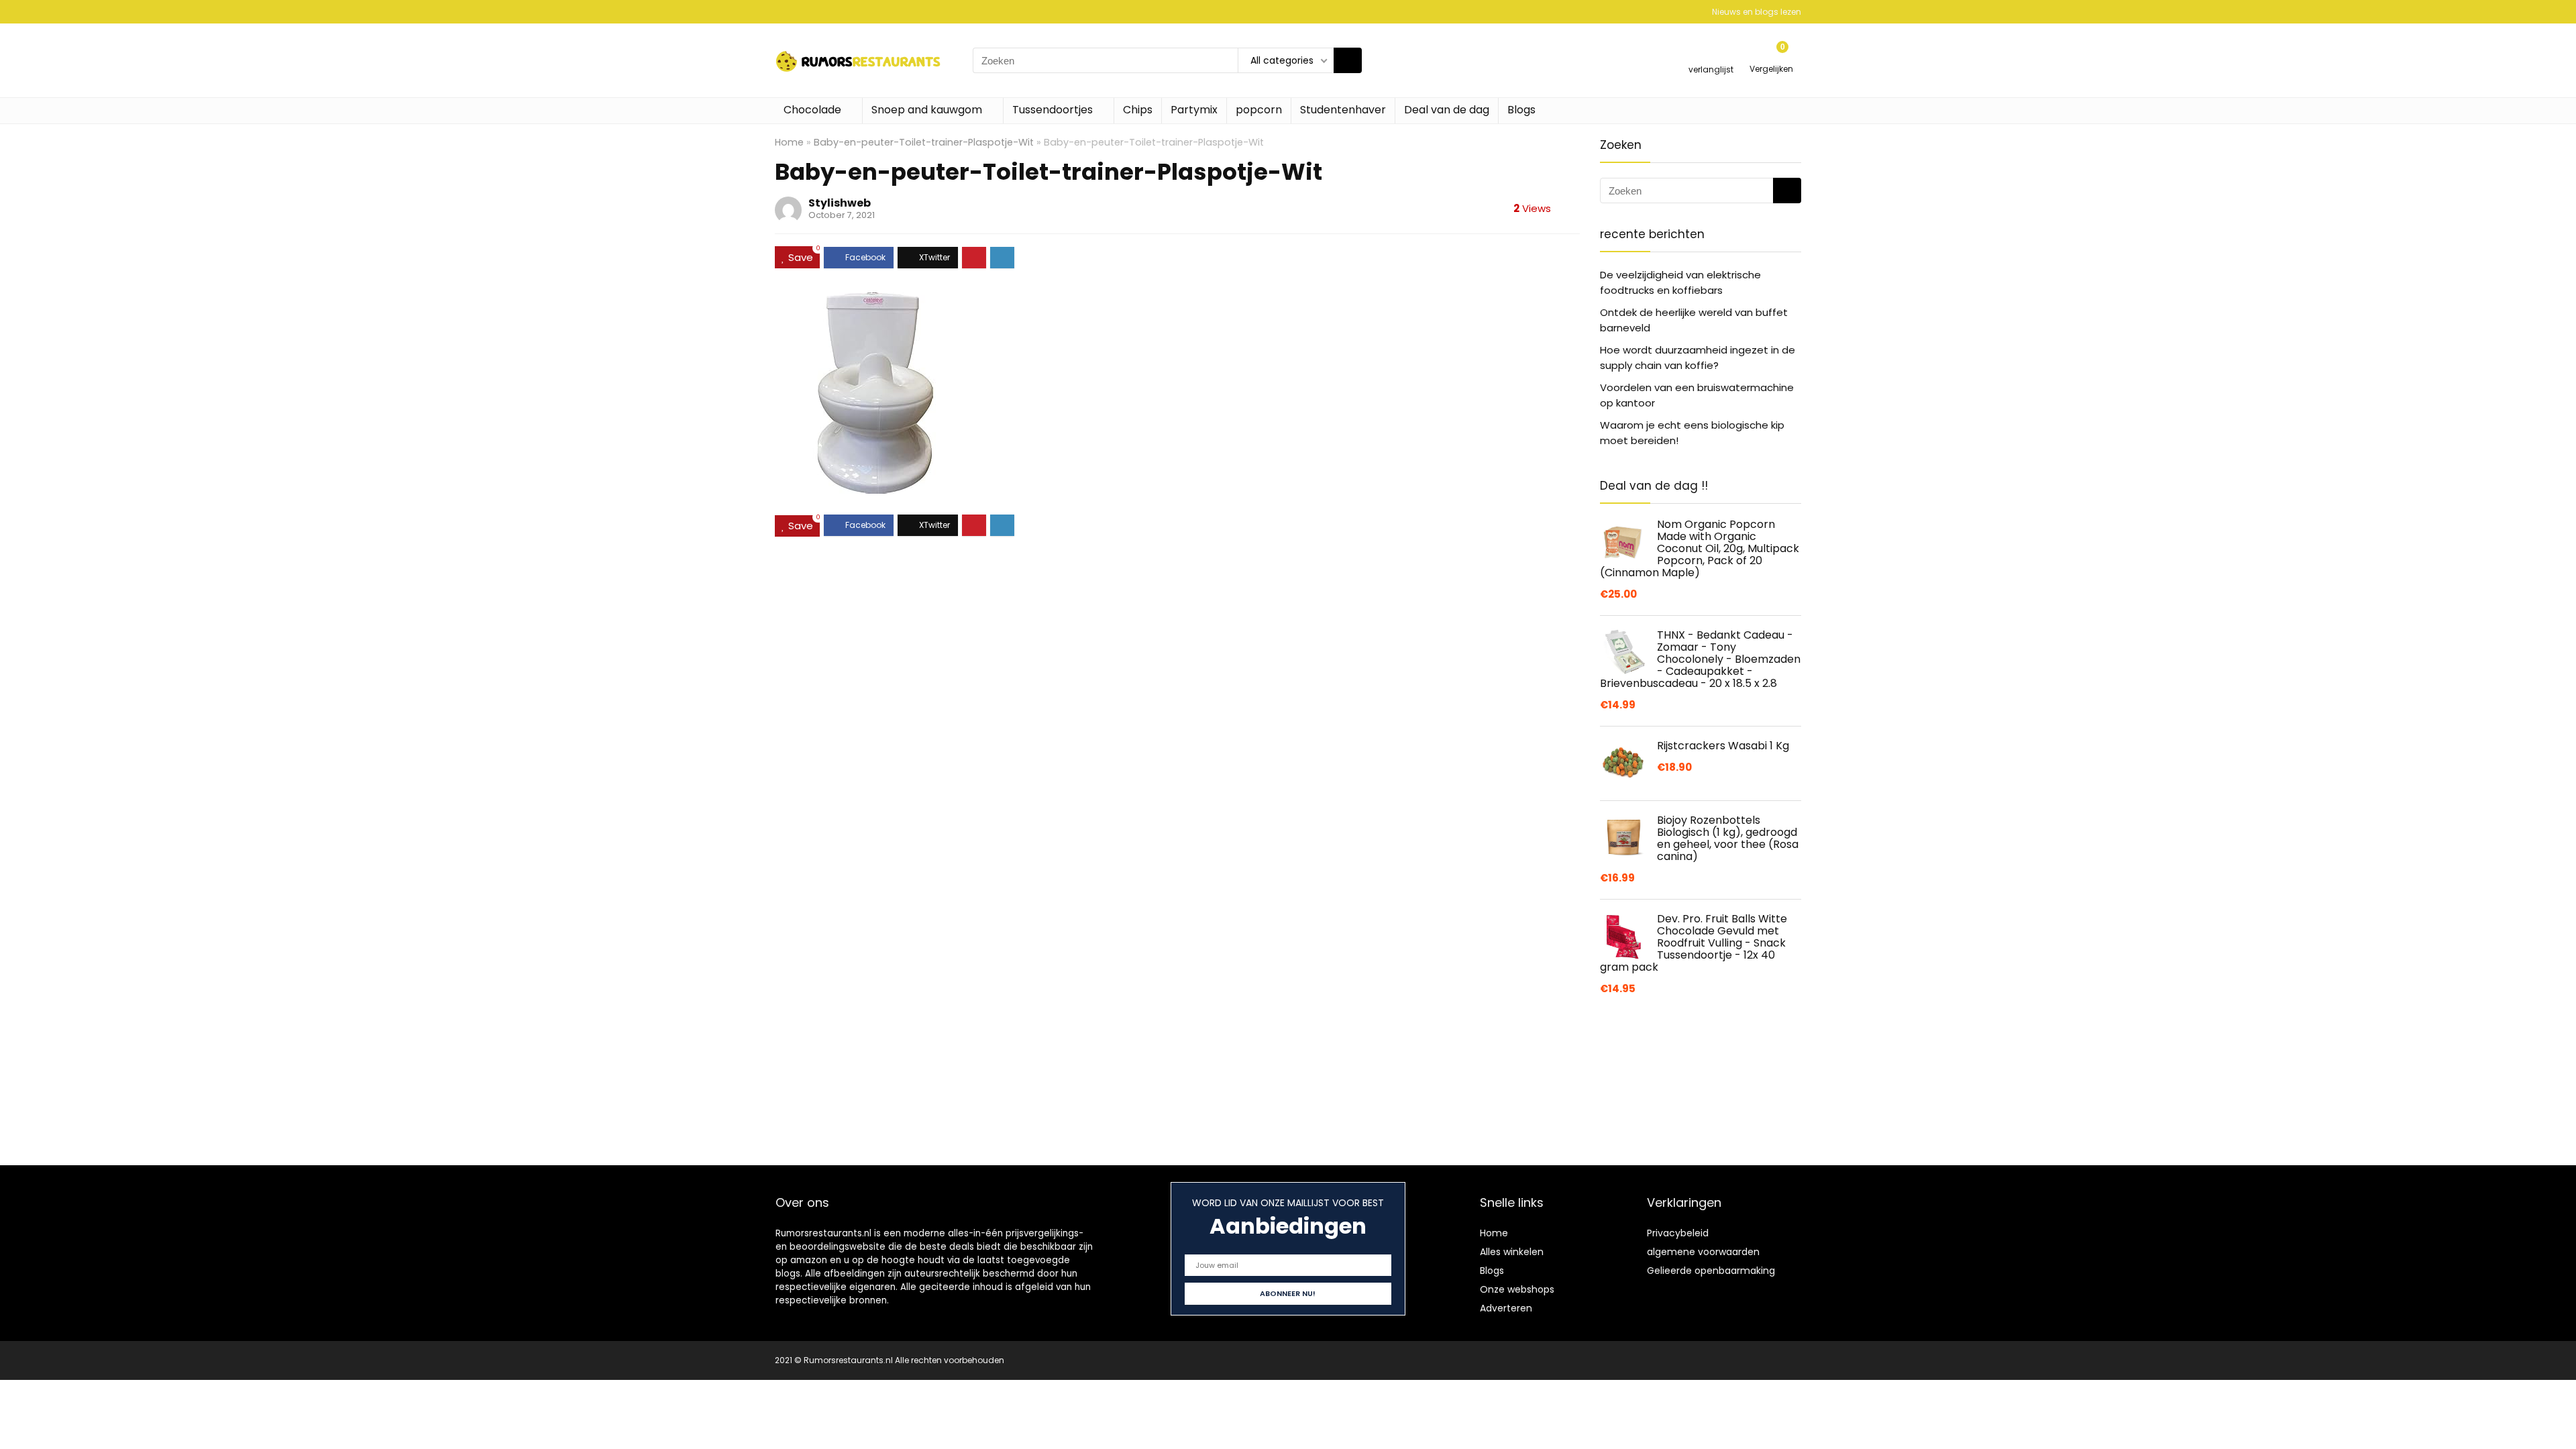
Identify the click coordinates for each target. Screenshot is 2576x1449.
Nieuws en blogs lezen (1757, 12)
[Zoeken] (1348, 60)
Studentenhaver (1343, 110)
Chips (1138, 110)
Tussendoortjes (1053, 110)
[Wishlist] (1711, 55)
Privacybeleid (1678, 1233)
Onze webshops (1517, 1289)
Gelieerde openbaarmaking (1711, 1271)
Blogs (1521, 110)
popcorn (1259, 110)
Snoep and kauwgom (927, 110)
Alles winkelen (1512, 1252)
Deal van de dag (1447, 110)
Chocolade (812, 110)
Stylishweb (840, 203)
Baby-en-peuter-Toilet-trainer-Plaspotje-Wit (924, 142)
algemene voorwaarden (1703, 1252)
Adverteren (1506, 1308)
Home (789, 142)
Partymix (1194, 110)
